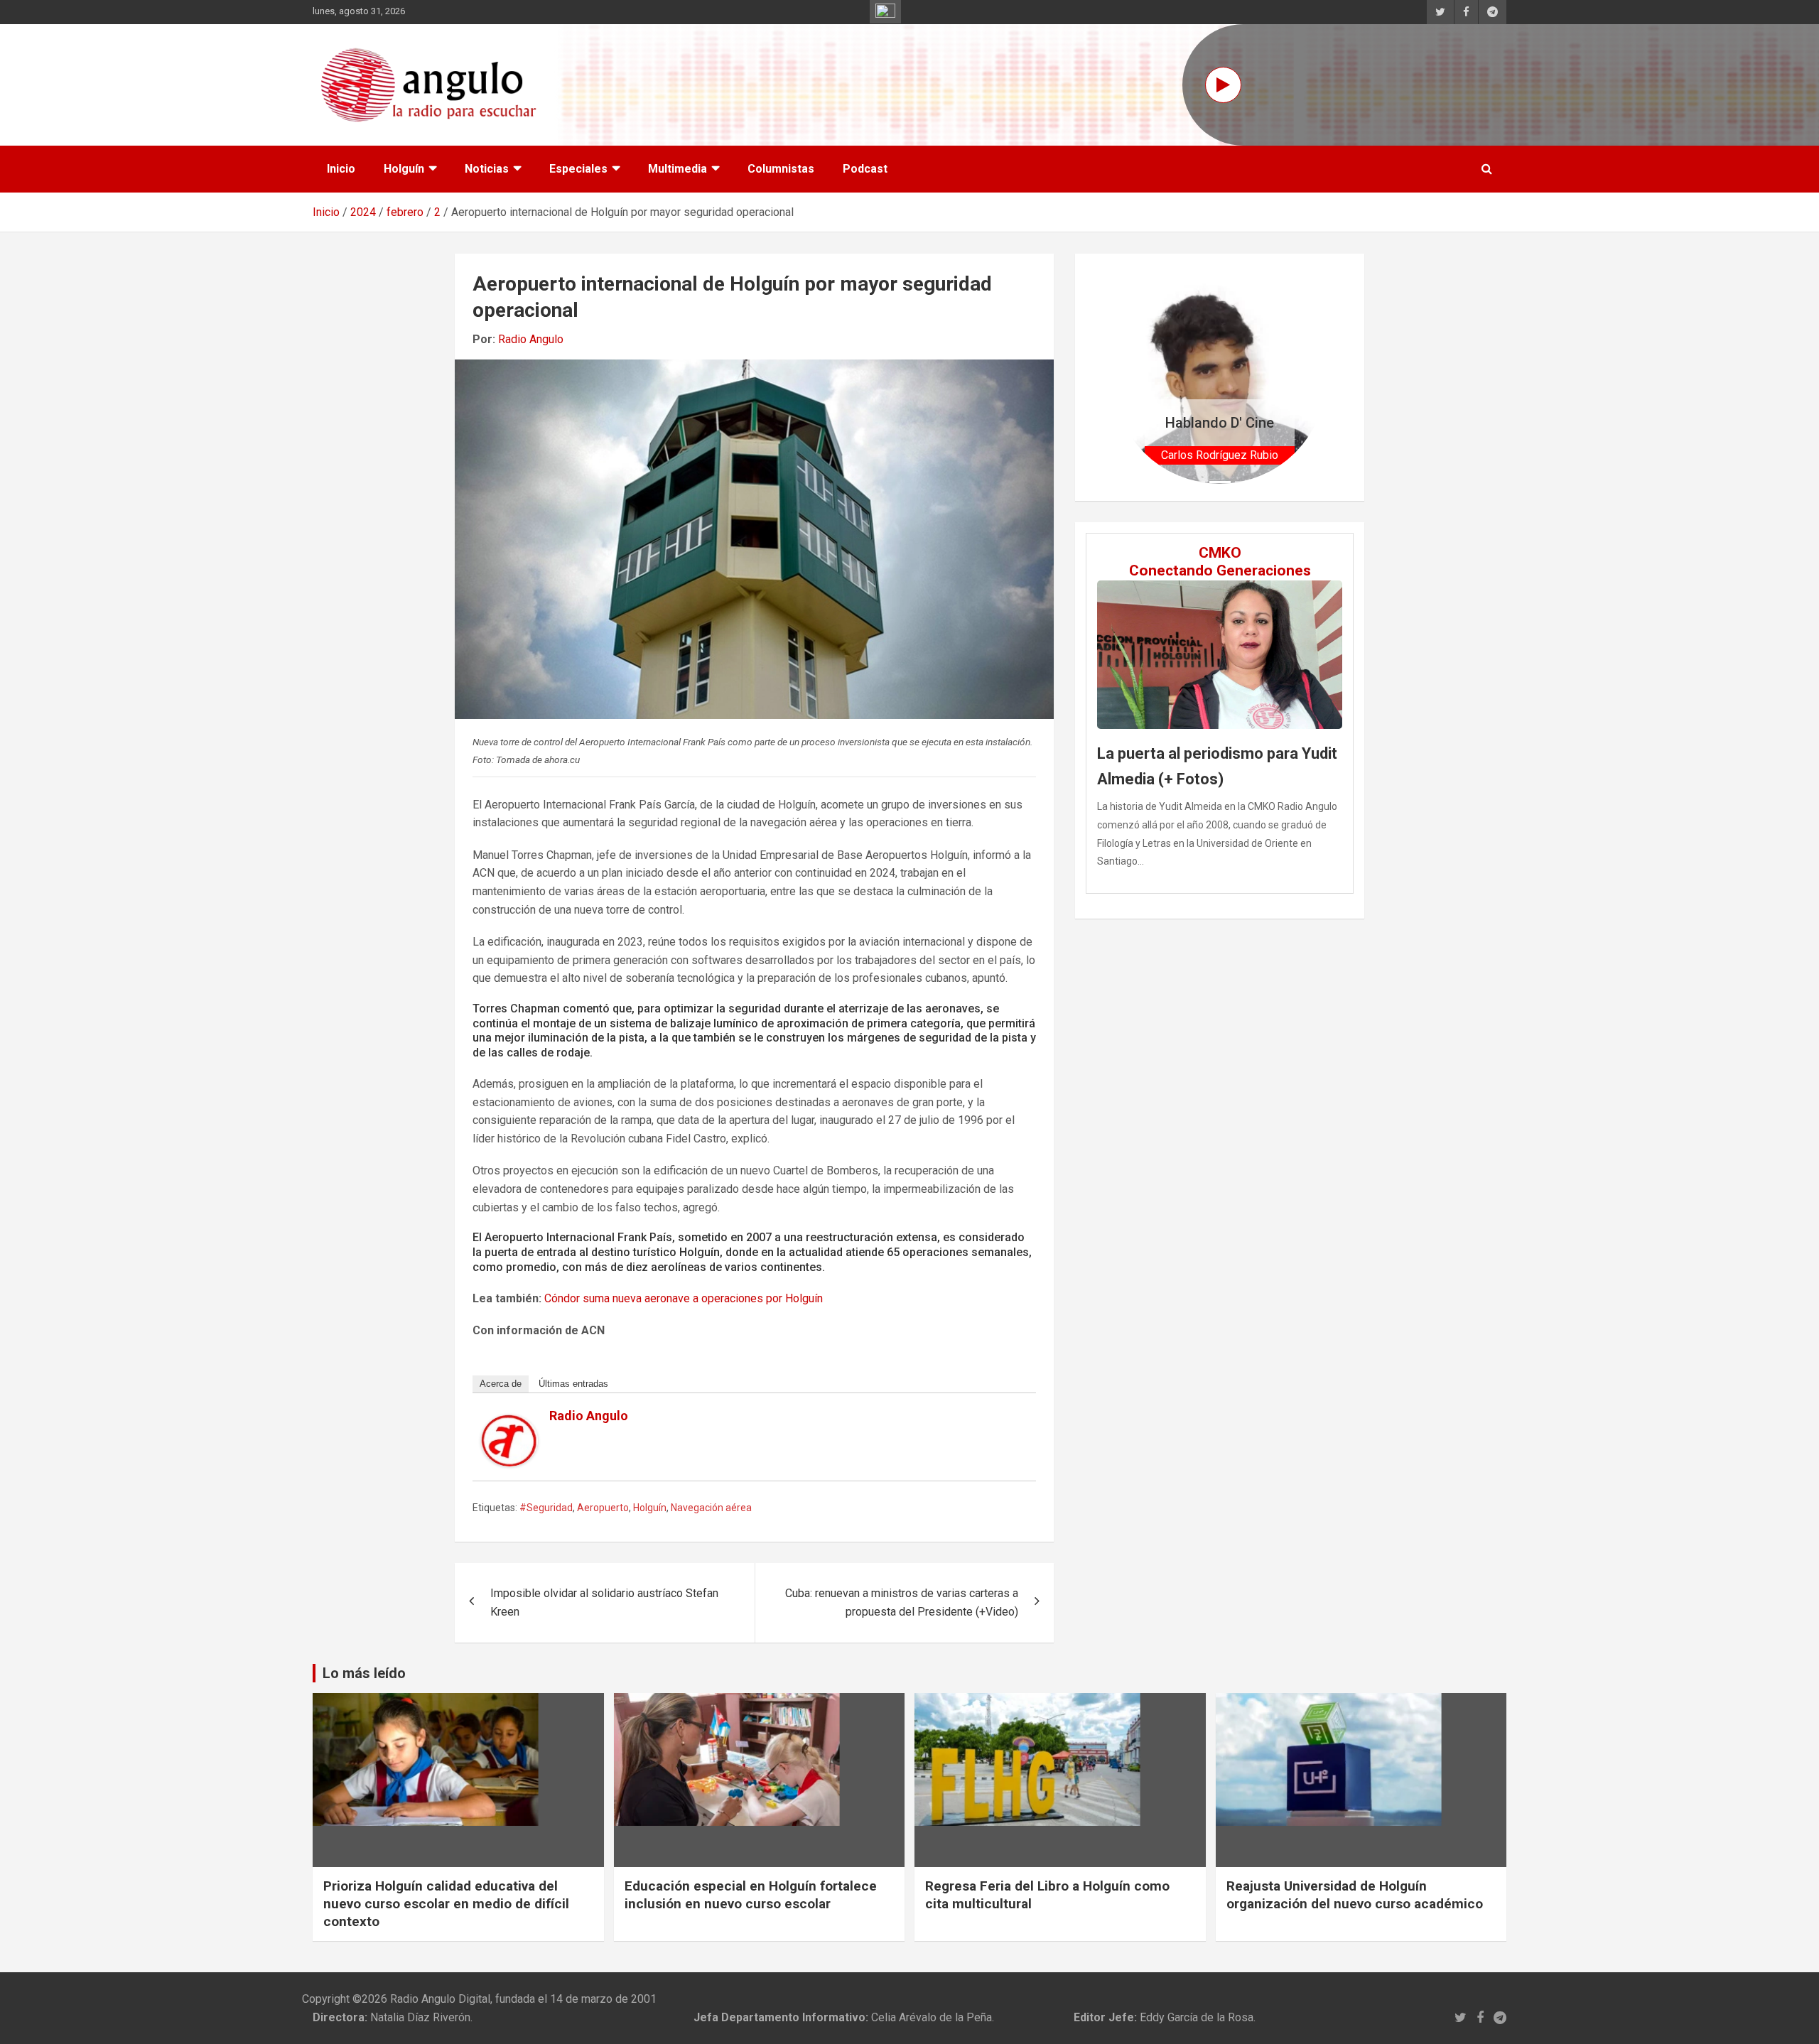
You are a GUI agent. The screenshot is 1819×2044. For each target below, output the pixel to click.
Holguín (404, 169)
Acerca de (501, 1384)
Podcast (865, 169)
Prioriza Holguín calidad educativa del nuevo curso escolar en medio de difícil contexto (446, 1903)
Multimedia (678, 169)
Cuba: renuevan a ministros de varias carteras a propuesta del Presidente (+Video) (902, 1602)
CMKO (1220, 553)
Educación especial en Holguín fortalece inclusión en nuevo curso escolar (751, 1895)
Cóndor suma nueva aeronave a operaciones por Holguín (684, 1298)
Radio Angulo (531, 339)
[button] (1129, 377)
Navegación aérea (711, 1508)
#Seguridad (546, 1508)
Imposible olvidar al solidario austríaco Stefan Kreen (604, 1602)
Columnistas (781, 169)
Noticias (487, 169)
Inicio (341, 169)
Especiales (578, 169)
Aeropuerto (603, 1508)
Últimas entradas (573, 1384)
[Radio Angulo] (509, 1423)
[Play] (1223, 85)
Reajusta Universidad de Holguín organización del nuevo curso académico (1355, 1895)
